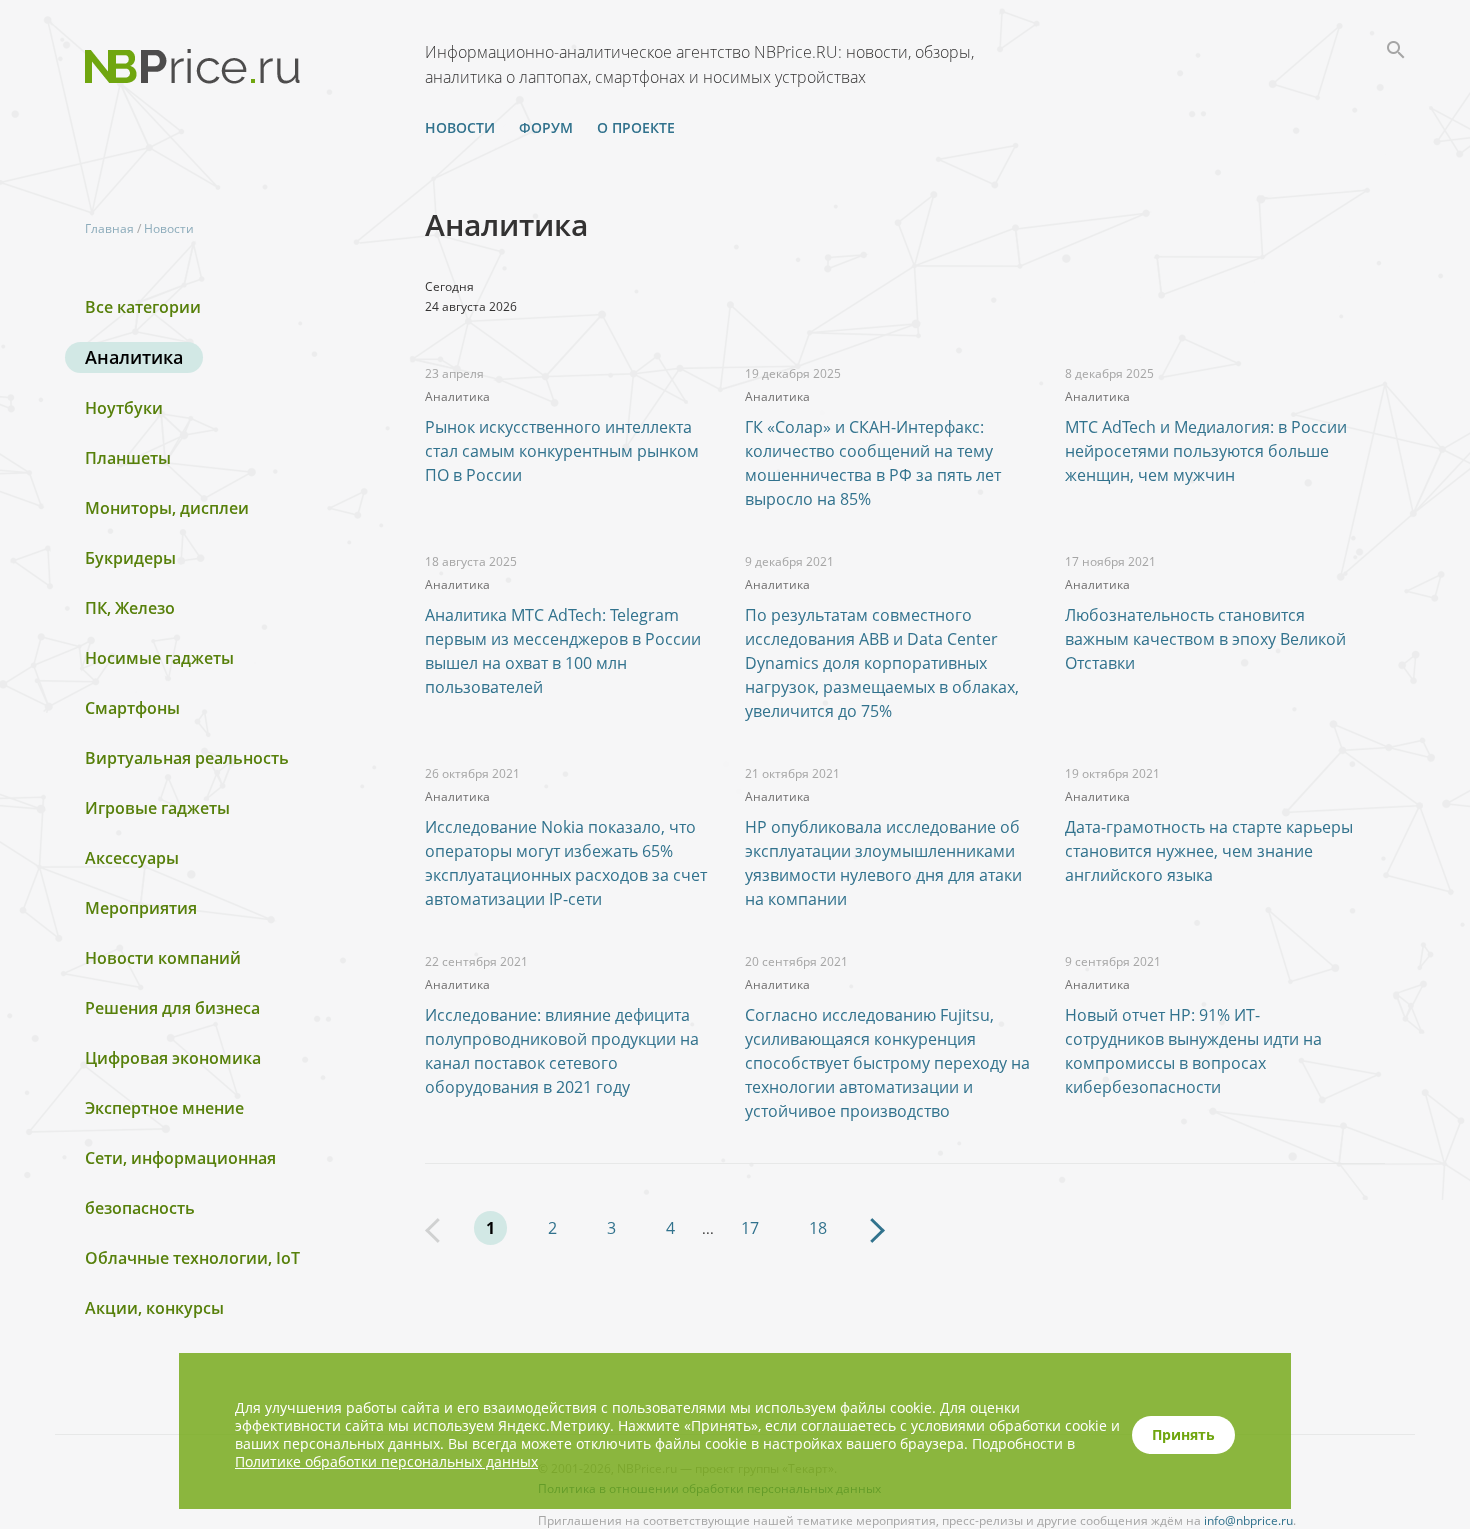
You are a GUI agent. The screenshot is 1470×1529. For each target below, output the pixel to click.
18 (818, 1228)
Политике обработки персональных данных (386, 1461)
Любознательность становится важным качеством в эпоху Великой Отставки (1205, 639)
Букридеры (130, 558)
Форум (546, 127)
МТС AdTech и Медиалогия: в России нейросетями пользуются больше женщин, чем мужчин (1206, 451)
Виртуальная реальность (187, 758)
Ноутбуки (124, 408)
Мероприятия (141, 908)
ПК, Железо (130, 608)
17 (750, 1228)
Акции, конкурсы (154, 1308)
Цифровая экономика (173, 1058)
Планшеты (128, 458)
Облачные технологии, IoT (192, 1258)
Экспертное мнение (164, 1108)
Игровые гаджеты (157, 808)
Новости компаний (163, 958)
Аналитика (134, 357)
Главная (109, 228)
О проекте (636, 127)
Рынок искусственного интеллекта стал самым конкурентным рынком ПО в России (562, 451)
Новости (460, 127)
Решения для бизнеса (172, 1008)
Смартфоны (132, 708)
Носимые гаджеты (159, 658)
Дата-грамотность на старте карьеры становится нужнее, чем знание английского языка (1209, 851)
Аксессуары (132, 858)
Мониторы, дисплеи (167, 508)
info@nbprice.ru (1248, 1520)
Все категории (143, 307)
